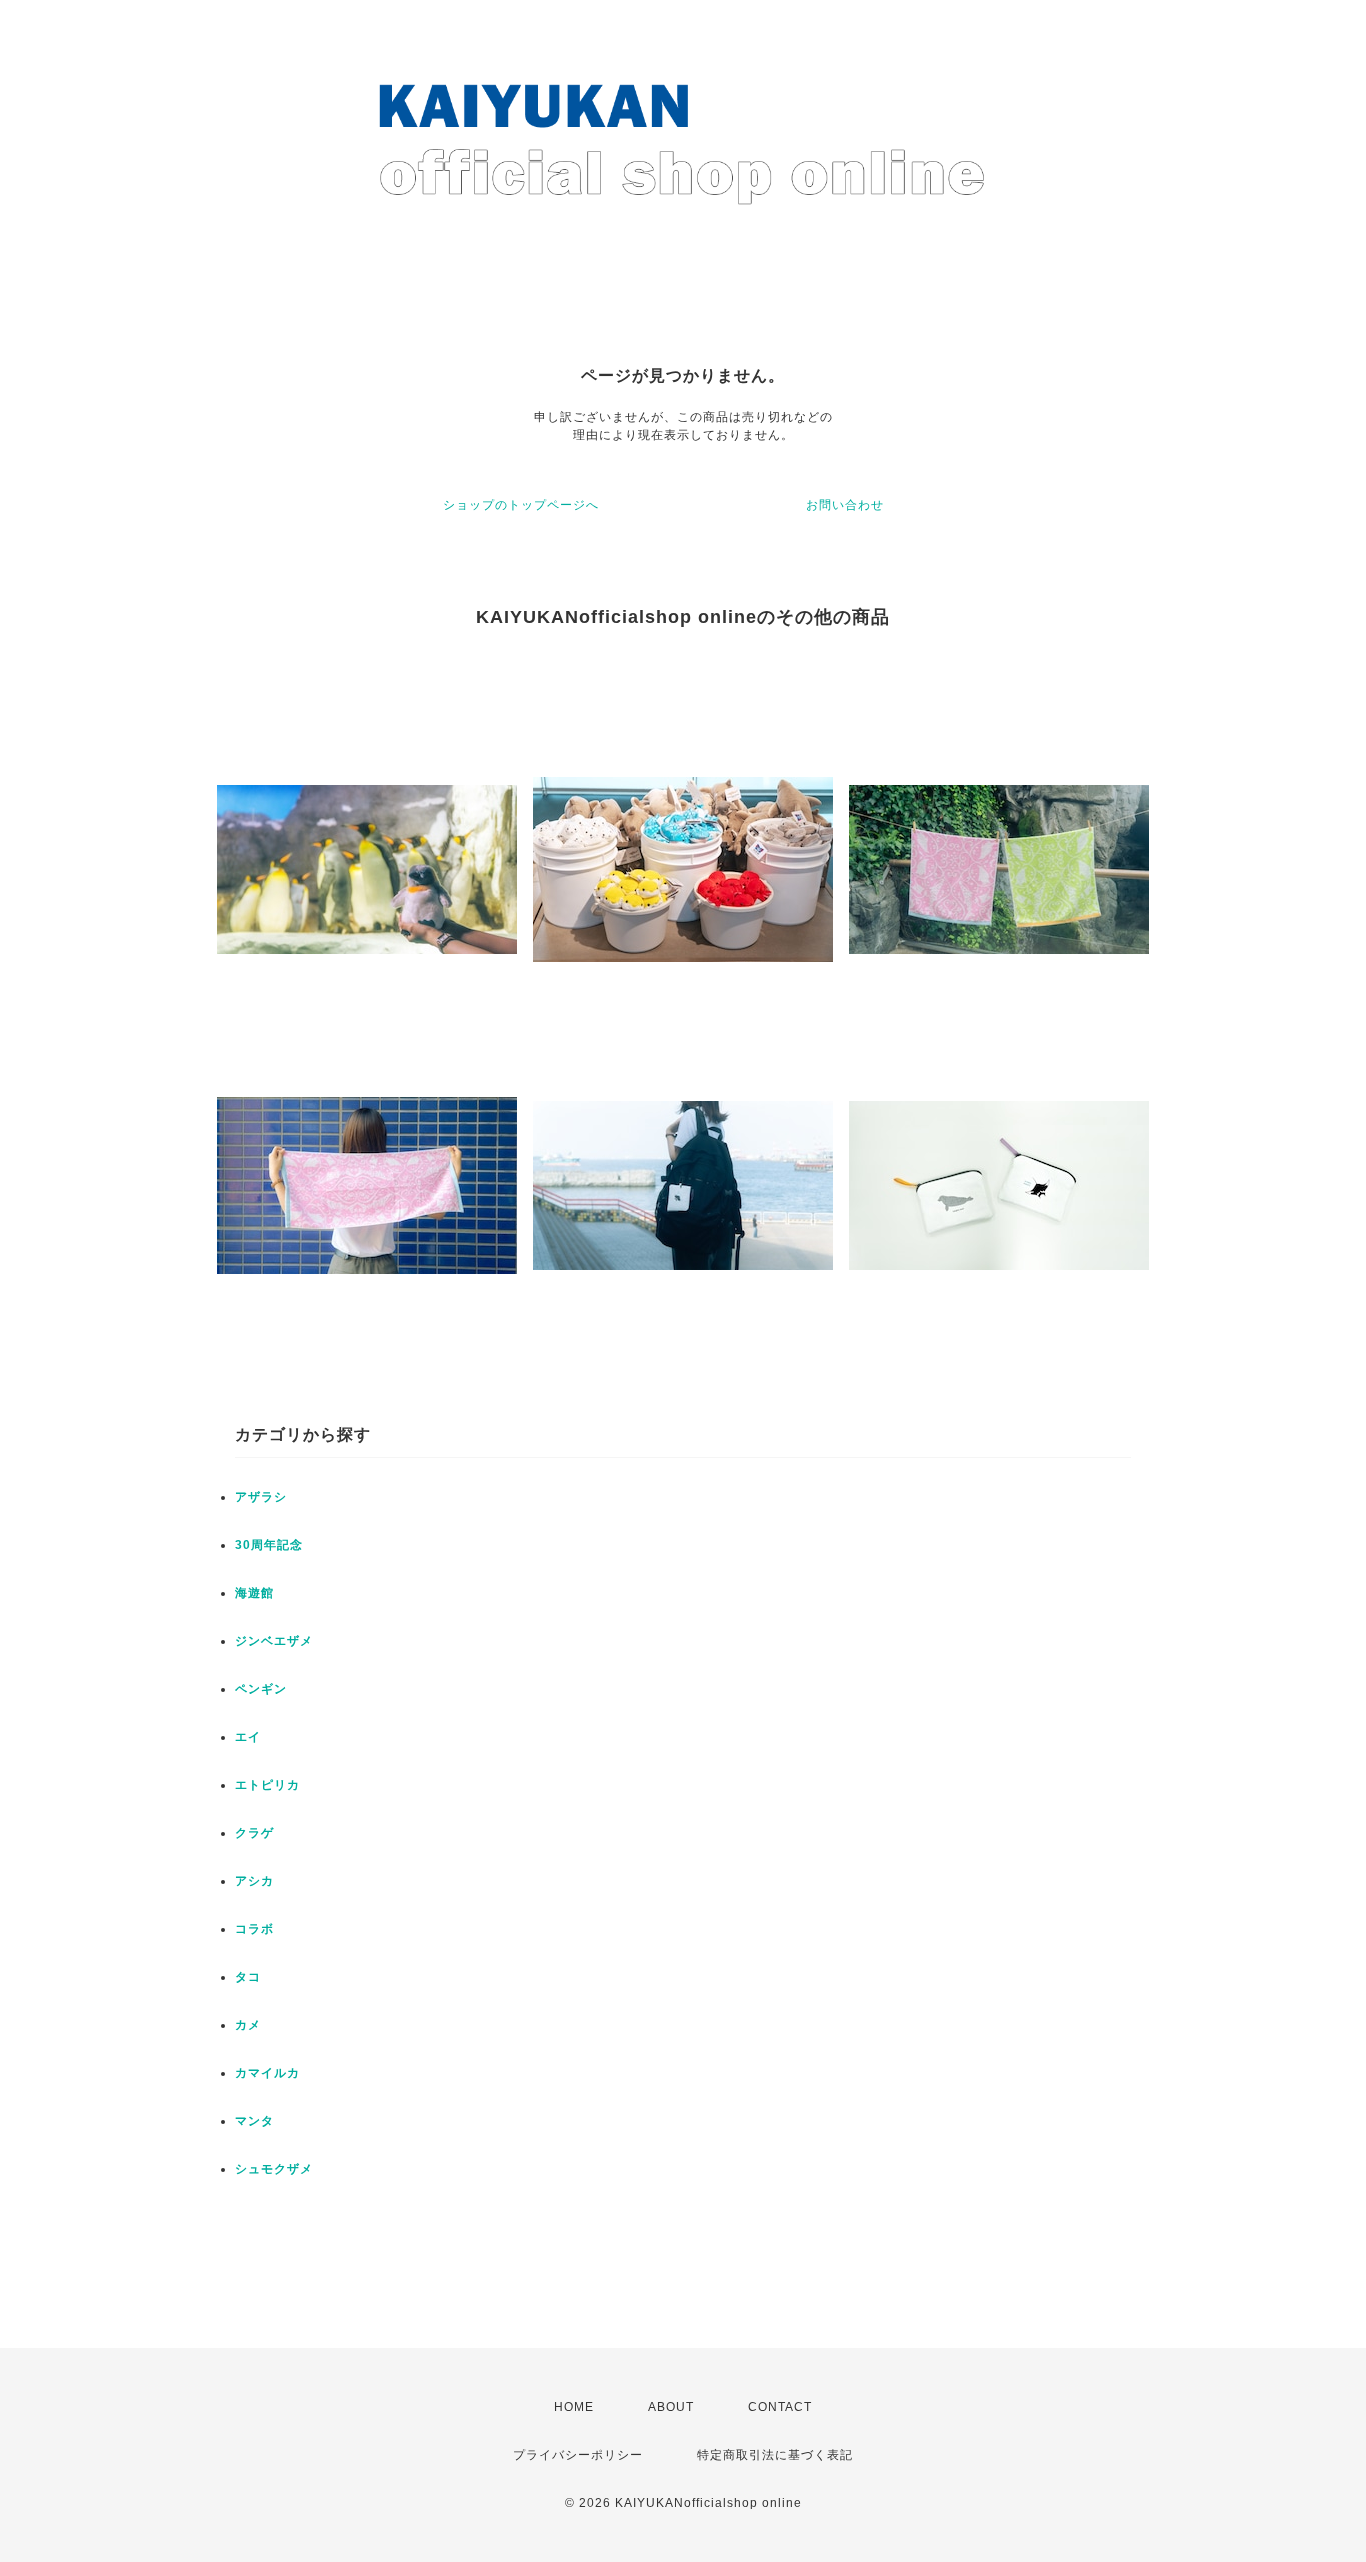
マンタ (254, 2121)
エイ (248, 1737)
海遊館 (254, 1593)
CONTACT (780, 2407)
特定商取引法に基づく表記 (775, 2455)
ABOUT (671, 2407)
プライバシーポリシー (578, 2455)
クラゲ (254, 1833)
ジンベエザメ (274, 1641)
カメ (248, 2025)
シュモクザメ (274, 2169)
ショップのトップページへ (521, 505)
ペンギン (261, 1689)
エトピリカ (267, 1785)
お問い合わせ (845, 505)
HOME (574, 2407)
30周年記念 (269, 1545)
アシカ (254, 1881)
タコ (248, 1977)
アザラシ (261, 1497)
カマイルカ (267, 2073)
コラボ (254, 1929)
